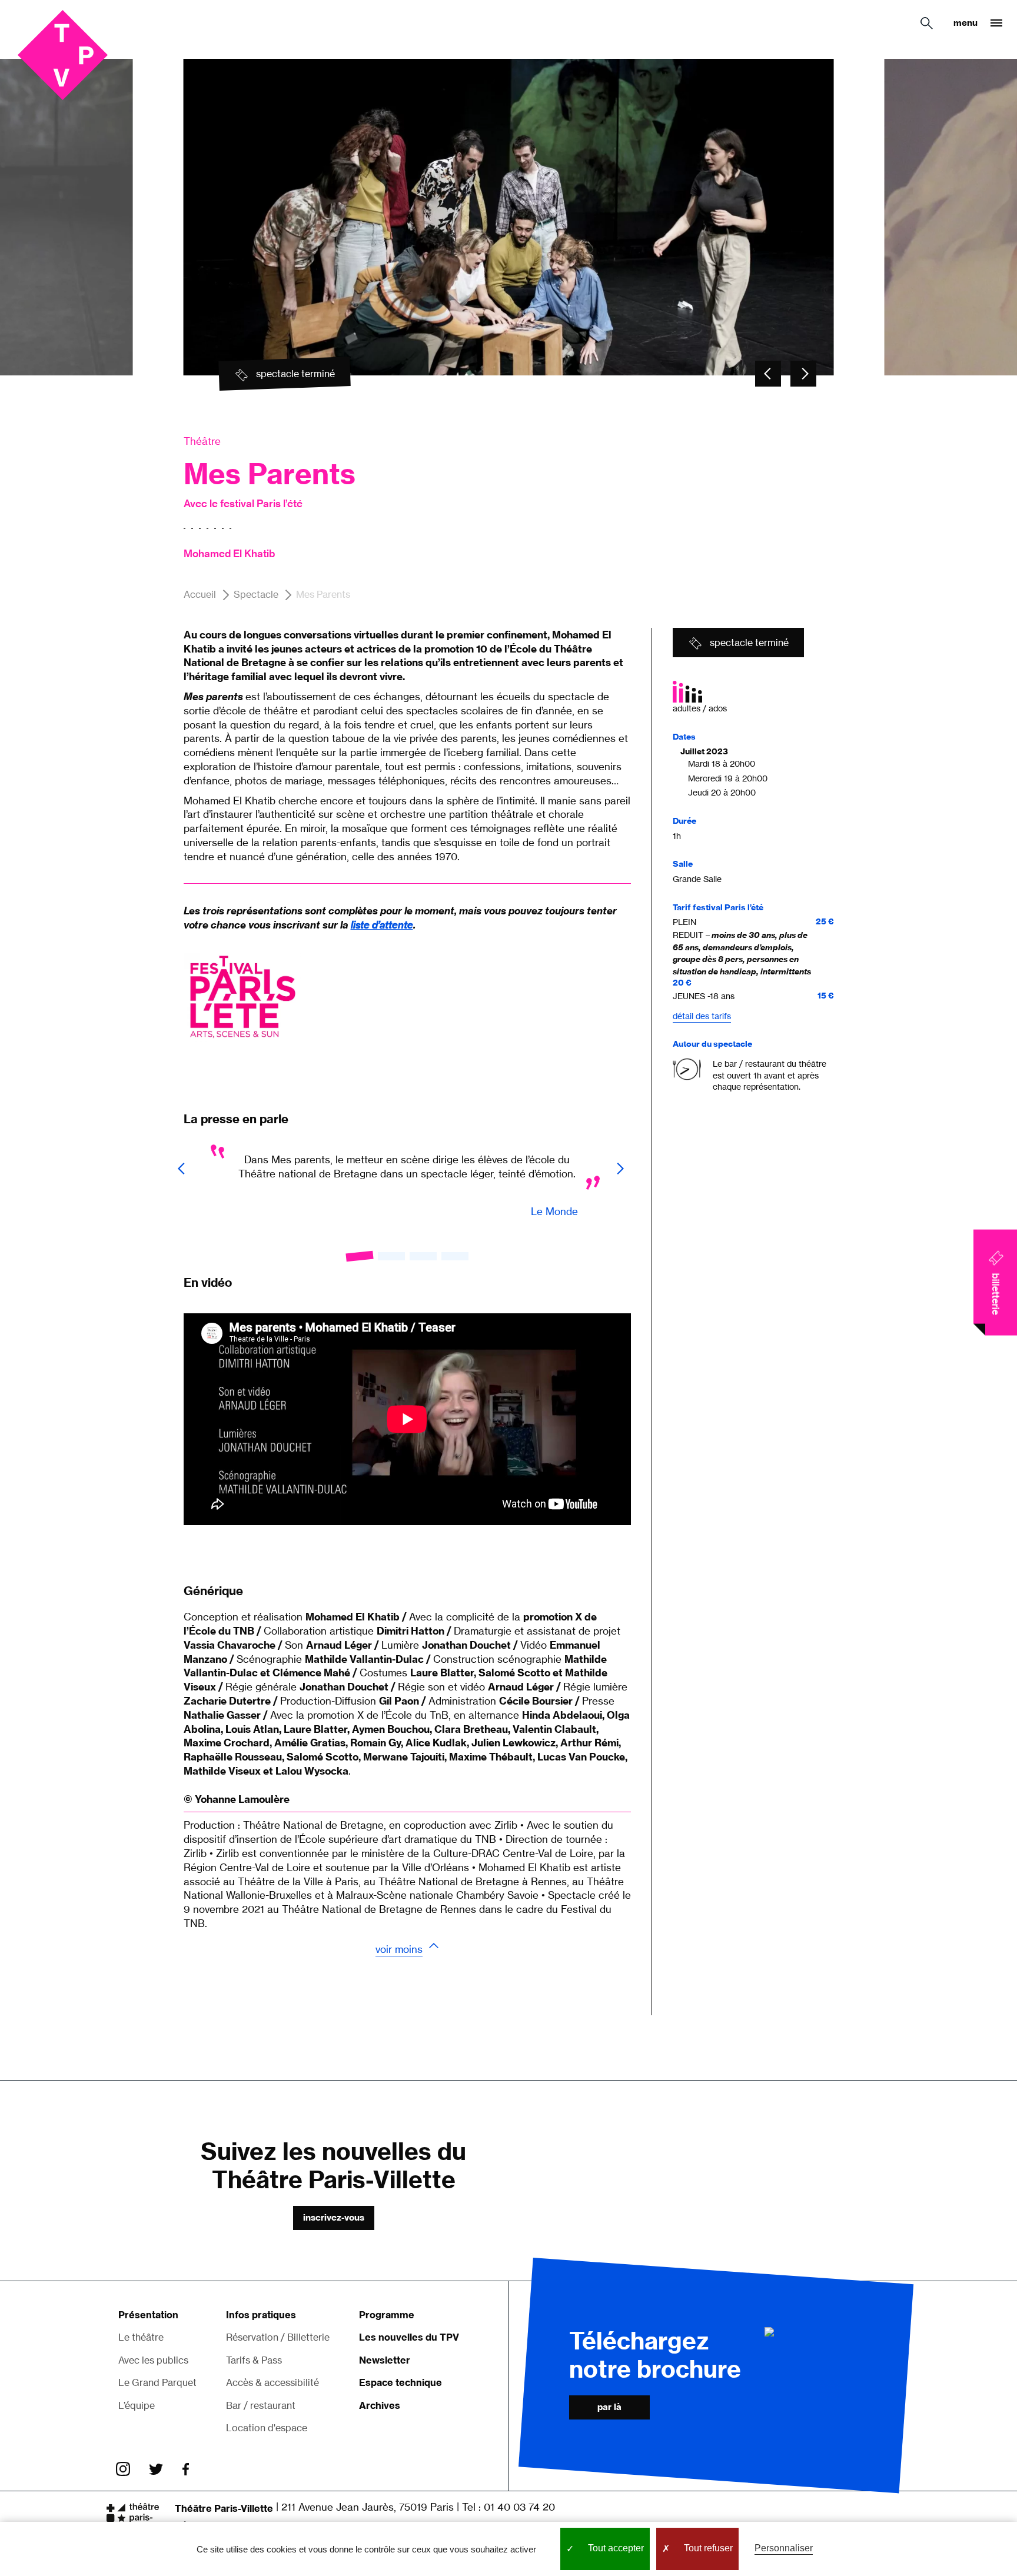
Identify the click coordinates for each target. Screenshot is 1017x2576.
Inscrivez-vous (334, 2217)
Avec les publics (153, 2359)
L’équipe (137, 2405)
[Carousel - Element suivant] (803, 374)
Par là (609, 2407)
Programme (387, 2315)
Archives (380, 2405)
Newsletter (385, 2359)
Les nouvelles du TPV (409, 2337)
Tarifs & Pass (254, 2359)
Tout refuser (707, 2548)
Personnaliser (784, 2548)
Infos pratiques (261, 2315)
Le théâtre (141, 2337)
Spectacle (256, 594)
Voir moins (399, 1949)
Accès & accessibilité (272, 2382)
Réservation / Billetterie (278, 2337)
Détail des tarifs (702, 1016)
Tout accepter (615, 2548)
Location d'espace (267, 2428)
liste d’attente (382, 925)
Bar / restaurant (261, 2405)
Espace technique (401, 2382)
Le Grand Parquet (157, 2382)
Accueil (200, 594)
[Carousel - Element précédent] (768, 374)
